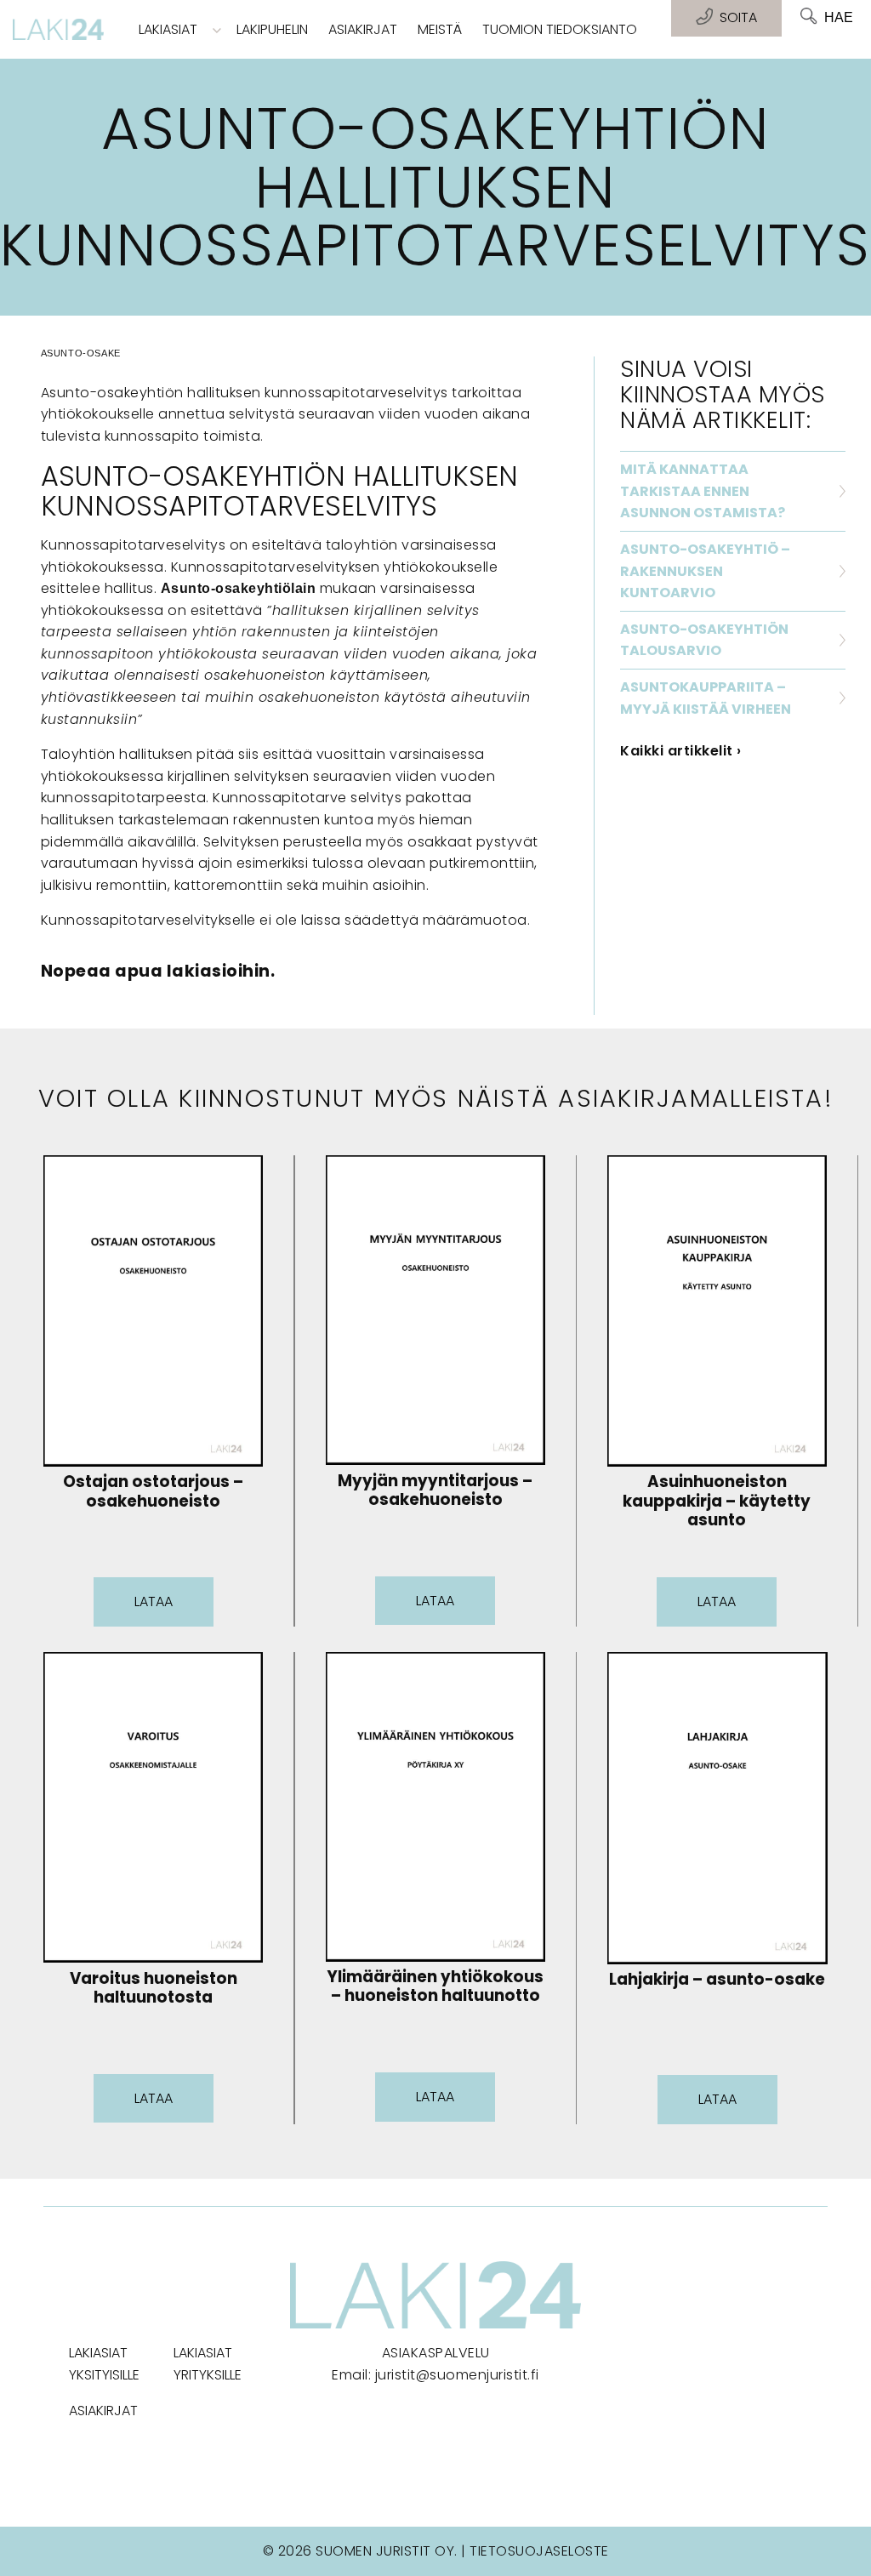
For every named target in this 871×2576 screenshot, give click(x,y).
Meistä (440, 29)
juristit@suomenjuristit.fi (457, 2375)
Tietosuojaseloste (539, 2551)
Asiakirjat (363, 29)
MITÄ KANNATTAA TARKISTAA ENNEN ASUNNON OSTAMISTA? (703, 491)
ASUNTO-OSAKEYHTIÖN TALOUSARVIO (704, 640)
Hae (839, 17)
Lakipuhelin (272, 29)
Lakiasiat (168, 29)
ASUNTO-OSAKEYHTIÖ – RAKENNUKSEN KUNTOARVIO (705, 571)
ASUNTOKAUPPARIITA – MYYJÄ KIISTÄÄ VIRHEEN (706, 698)
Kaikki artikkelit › (681, 751)
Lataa (154, 1601)
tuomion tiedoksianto (560, 29)
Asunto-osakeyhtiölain (239, 588)
